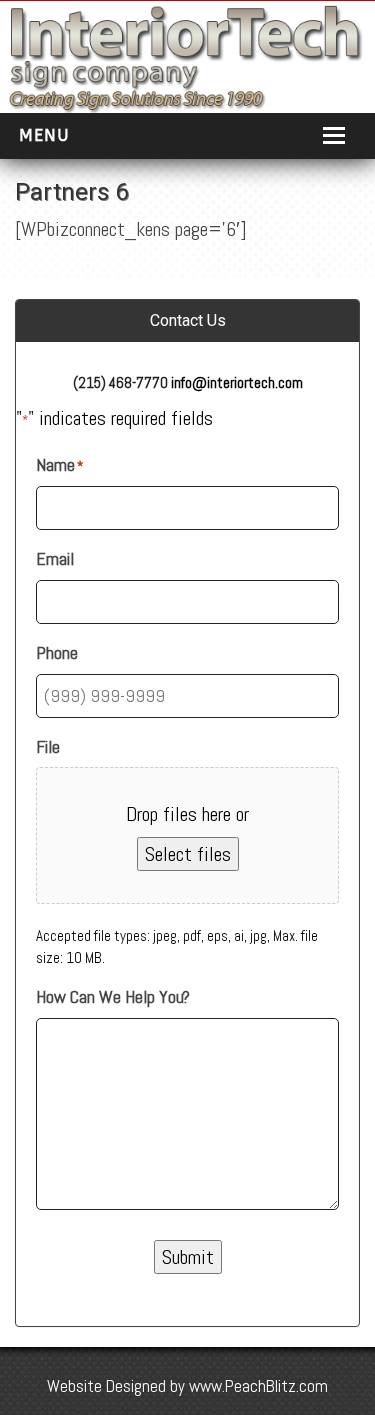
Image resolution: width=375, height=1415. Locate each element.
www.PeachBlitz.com (258, 1386)
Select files (188, 854)
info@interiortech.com (237, 382)
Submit (188, 1257)
